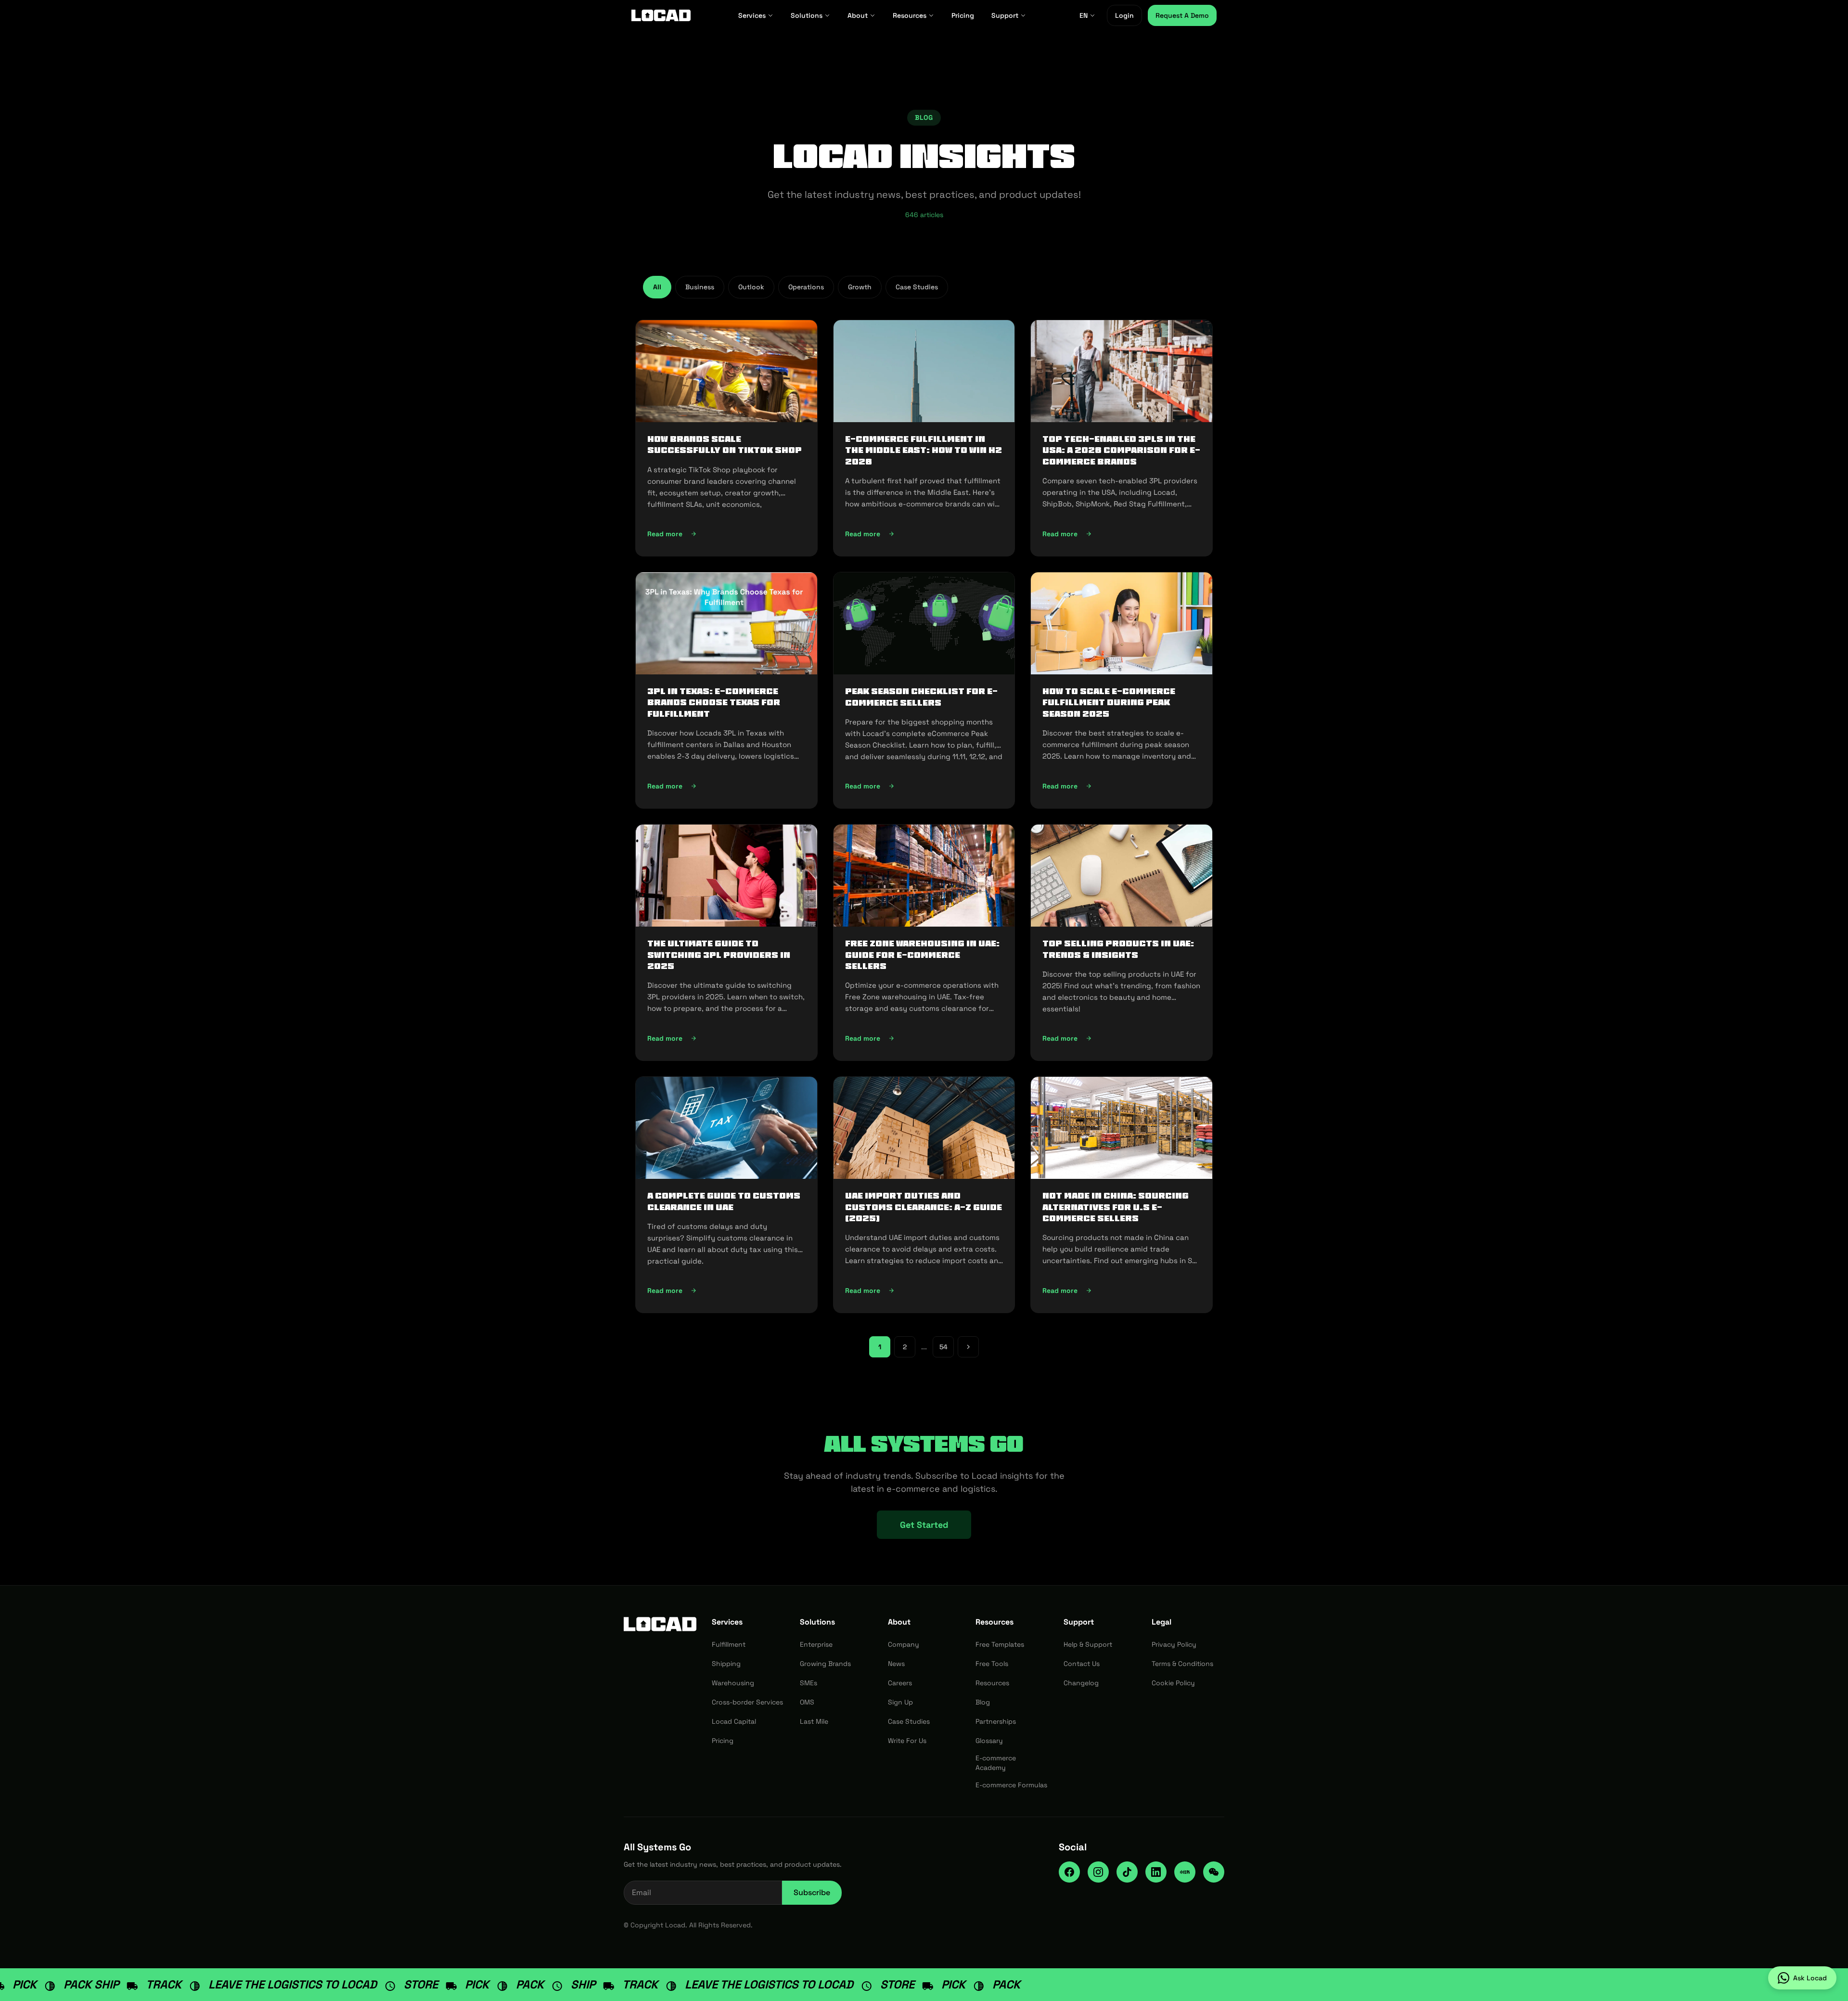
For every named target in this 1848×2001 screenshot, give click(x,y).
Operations (806, 287)
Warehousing (733, 1683)
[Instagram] (1098, 1872)
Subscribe (812, 1892)
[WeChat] (1214, 1872)
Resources (910, 15)
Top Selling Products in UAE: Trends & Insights (1118, 949)
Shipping (726, 1664)
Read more (724, 536)
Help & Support (1088, 1644)
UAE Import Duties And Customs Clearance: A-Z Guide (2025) (924, 1207)
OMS (807, 1702)
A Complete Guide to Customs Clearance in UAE (724, 1201)
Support (1005, 15)
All (657, 287)
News (896, 1664)
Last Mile (814, 1721)
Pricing (963, 15)
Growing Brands (825, 1664)
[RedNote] (1185, 1872)
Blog (983, 1702)
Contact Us (1082, 1664)
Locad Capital (734, 1721)
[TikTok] (1127, 1872)
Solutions (807, 15)
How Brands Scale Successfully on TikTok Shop (725, 445)
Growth (860, 287)
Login (1124, 15)
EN (1084, 15)
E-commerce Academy (996, 1763)
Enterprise (816, 1644)
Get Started (924, 1525)
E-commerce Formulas (1011, 1785)
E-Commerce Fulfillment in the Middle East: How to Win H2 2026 (924, 450)
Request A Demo (1182, 15)
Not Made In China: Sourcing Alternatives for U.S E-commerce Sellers (1116, 1207)
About (858, 15)
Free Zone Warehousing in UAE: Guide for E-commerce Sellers (922, 955)
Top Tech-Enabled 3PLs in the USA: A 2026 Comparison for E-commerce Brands (1121, 450)
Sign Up (900, 1702)
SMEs (808, 1683)
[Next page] (968, 1347)
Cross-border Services (747, 1702)
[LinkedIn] (1156, 1872)
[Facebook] (1069, 1872)
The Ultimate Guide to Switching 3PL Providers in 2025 (719, 955)
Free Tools (992, 1664)
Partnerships (996, 1721)
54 (943, 1347)
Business (700, 287)
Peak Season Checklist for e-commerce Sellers (921, 697)
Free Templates (1000, 1644)
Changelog (1081, 1683)
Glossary (989, 1741)
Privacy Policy (1174, 1644)
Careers (900, 1683)
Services (752, 15)
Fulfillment (729, 1644)
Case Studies (917, 287)
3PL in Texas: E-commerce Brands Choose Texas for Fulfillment (714, 703)
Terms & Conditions (1182, 1664)
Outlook (751, 287)
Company (904, 1644)
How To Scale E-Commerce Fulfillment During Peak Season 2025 (1109, 703)
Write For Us (907, 1741)
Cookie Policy (1173, 1683)
